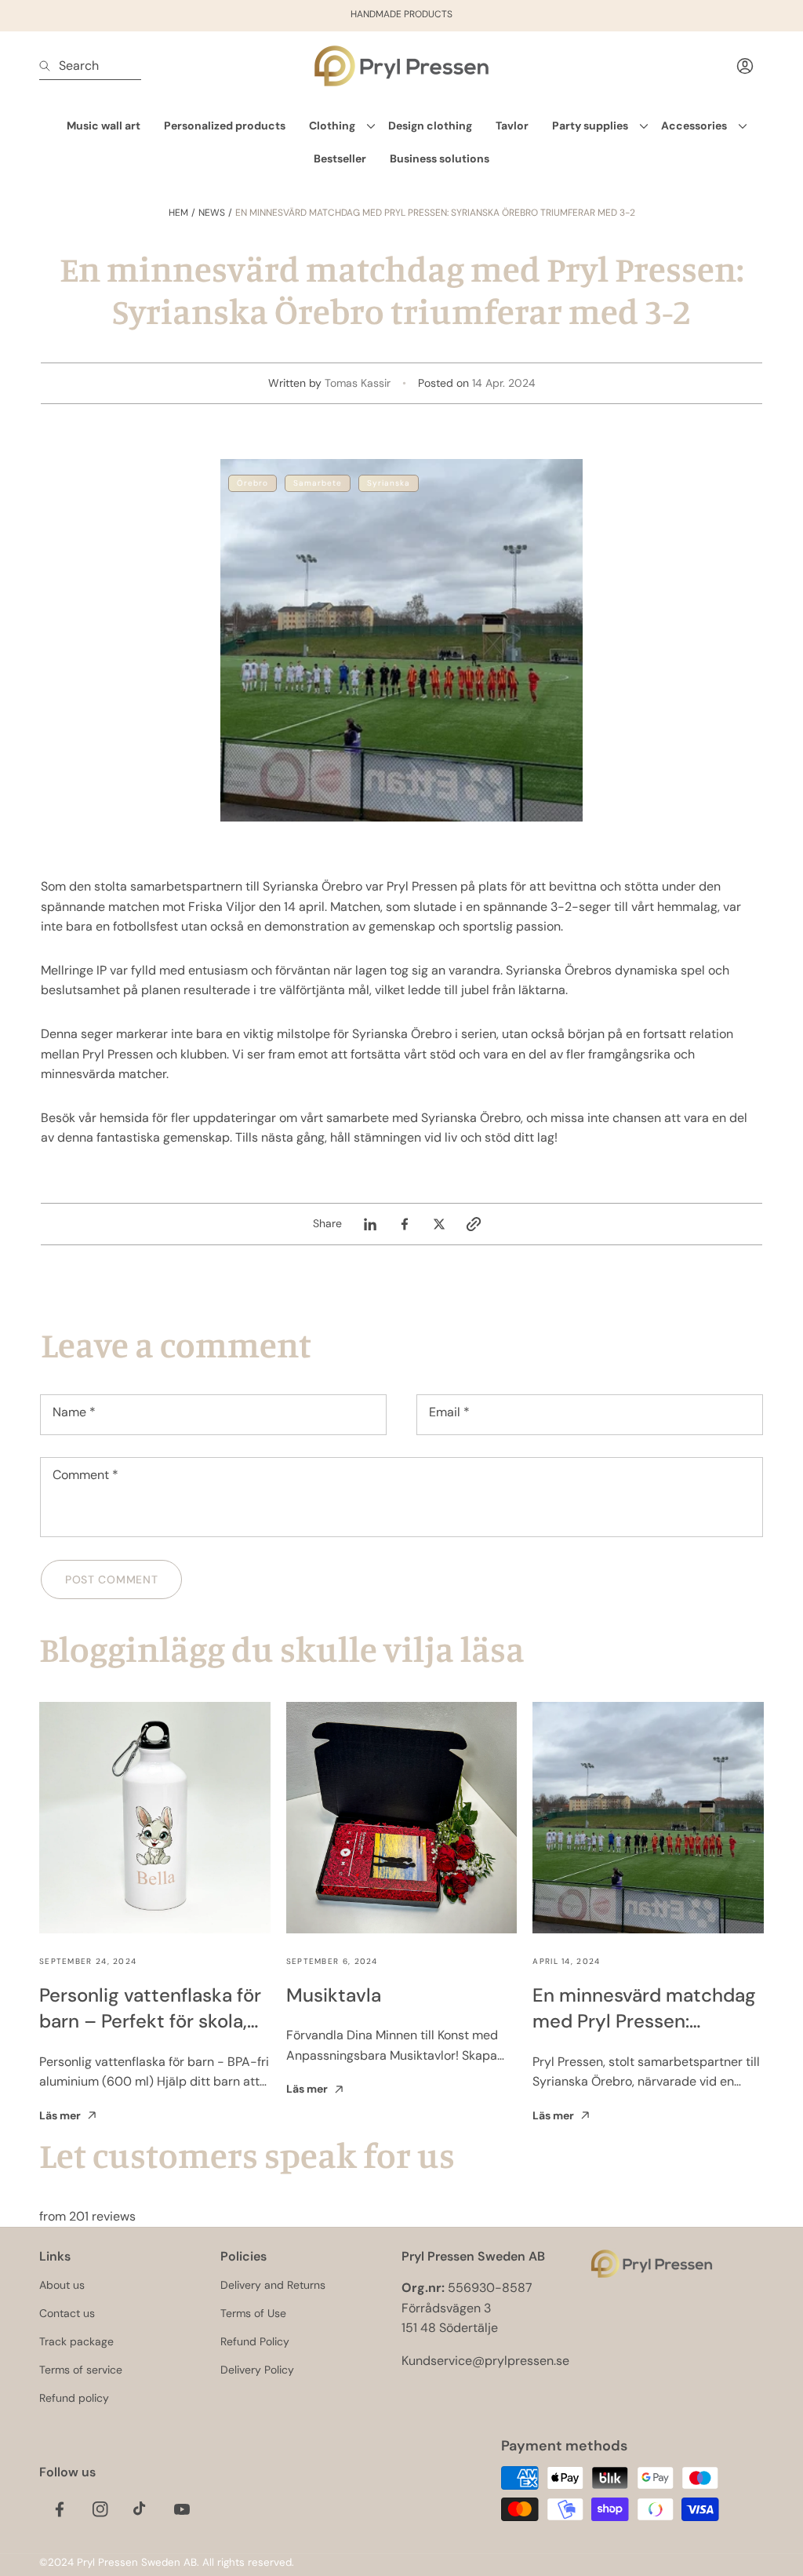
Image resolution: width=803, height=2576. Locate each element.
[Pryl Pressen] (401, 66)
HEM (178, 213)
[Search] (49, 66)
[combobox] (90, 66)
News (212, 213)
